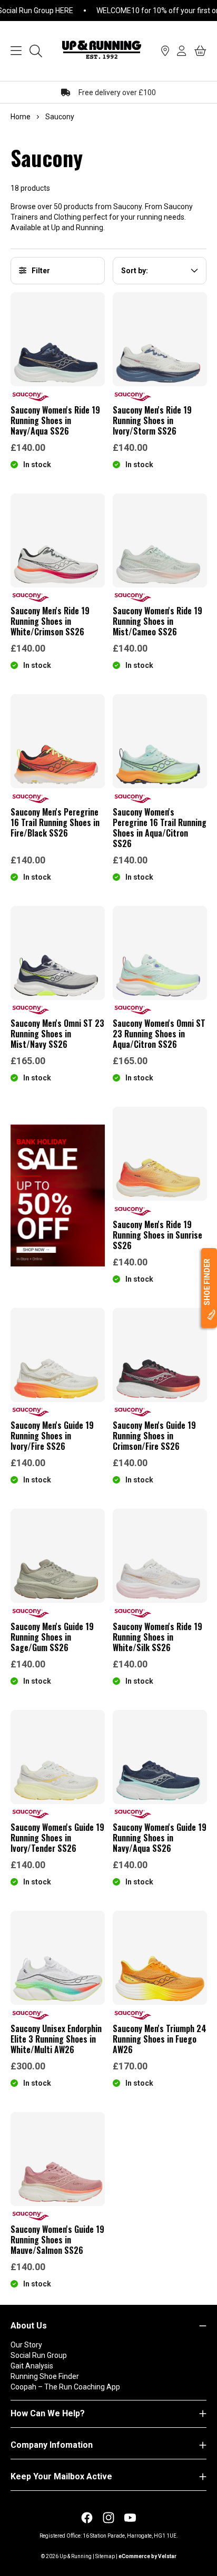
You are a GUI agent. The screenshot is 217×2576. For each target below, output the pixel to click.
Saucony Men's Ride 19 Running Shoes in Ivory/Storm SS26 (152, 420)
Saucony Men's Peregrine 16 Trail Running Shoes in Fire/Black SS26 (55, 822)
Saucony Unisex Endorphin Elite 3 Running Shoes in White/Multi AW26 (56, 2039)
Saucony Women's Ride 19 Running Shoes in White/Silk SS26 (157, 1637)
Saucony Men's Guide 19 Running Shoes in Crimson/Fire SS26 (154, 1436)
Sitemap (105, 2556)
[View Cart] (200, 51)
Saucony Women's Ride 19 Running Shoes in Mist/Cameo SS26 (157, 621)
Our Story (26, 2345)
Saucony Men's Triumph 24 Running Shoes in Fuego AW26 (160, 2039)
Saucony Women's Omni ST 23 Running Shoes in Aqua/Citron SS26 (159, 1034)
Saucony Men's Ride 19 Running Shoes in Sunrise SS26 (157, 1235)
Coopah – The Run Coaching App (65, 2387)
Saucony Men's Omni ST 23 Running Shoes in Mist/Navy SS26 (57, 1034)
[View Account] (182, 51)
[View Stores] (165, 51)
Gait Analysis (32, 2366)
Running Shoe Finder (45, 2376)
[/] (102, 51)
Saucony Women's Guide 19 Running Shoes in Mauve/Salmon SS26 (57, 2240)
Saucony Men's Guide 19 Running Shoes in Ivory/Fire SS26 (52, 1436)
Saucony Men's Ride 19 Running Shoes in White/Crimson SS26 (50, 621)
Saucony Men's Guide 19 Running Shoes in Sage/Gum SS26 (52, 1637)
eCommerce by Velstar (147, 2556)
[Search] (36, 51)
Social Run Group (39, 2355)
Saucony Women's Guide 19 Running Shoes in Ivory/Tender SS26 (57, 1838)
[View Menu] (16, 51)
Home (21, 117)
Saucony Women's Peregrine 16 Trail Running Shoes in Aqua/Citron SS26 (160, 828)
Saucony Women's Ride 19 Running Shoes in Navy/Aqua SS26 (55, 420)
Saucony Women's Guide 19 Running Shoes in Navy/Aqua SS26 (160, 1838)
